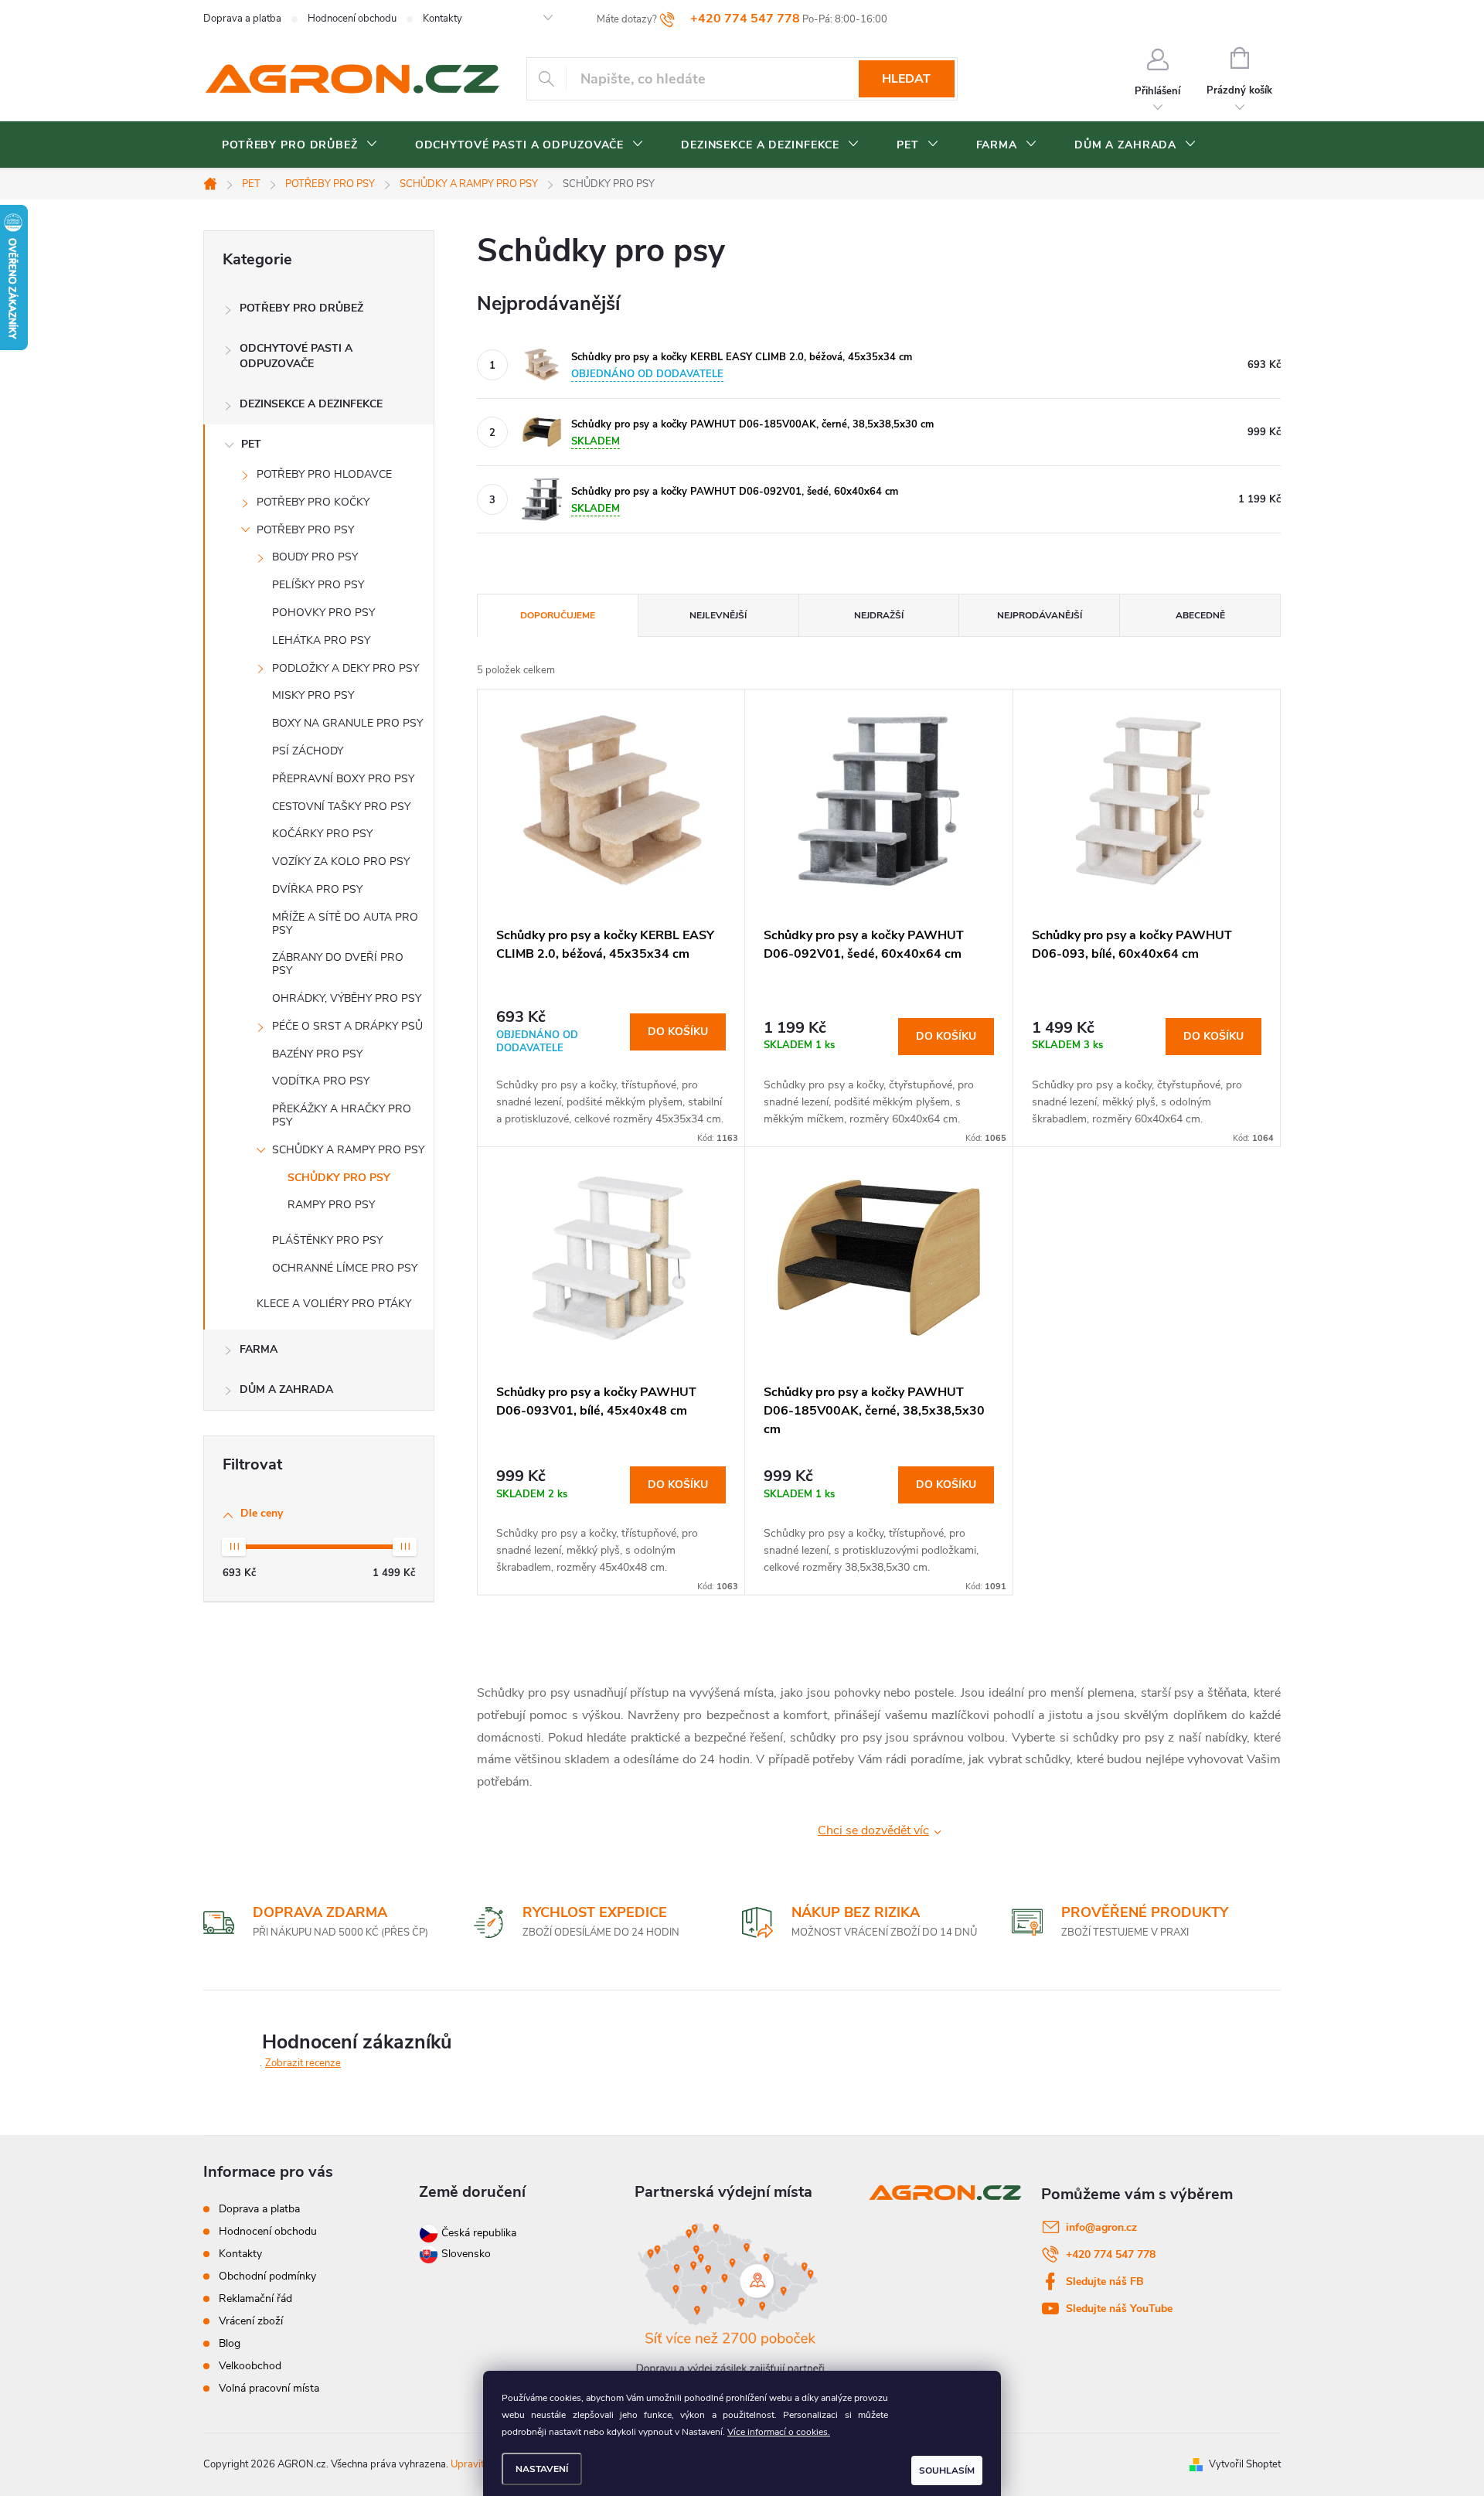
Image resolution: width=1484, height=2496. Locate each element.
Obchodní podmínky (267, 2276)
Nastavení (542, 2469)
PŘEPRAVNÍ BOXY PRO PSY (343, 779)
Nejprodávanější (1040, 615)
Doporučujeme (558, 615)
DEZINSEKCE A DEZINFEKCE (311, 404)
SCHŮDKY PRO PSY (339, 1178)
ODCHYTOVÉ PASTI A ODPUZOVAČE (296, 356)
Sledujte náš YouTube (1119, 2309)
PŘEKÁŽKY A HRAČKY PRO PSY (342, 1115)
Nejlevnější (718, 615)
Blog (230, 2343)
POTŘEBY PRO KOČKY (313, 502)
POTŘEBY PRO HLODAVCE (324, 474)
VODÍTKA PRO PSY (321, 1081)
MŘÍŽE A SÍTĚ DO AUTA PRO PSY (345, 924)
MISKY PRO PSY (313, 695)
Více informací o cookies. (779, 2432)
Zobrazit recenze (303, 2063)
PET (251, 444)
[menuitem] (300, 145)
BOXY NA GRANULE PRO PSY (347, 723)
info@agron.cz (1101, 2227)
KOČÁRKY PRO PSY (322, 834)
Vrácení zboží (251, 2321)
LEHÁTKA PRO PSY (321, 640)
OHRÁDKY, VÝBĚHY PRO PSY (347, 998)
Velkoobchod (250, 2366)
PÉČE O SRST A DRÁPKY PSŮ (347, 1026)
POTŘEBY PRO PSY (305, 530)
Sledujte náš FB (1105, 2281)
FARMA (259, 1349)
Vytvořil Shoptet (1245, 2464)
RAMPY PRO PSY (331, 1205)
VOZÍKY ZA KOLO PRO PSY (341, 862)
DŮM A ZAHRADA (286, 1389)
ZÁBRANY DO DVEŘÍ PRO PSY (338, 964)
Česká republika (479, 2233)
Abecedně (1200, 615)
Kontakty (442, 19)
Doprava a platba (242, 19)
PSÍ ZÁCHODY (308, 751)
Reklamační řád (255, 2298)
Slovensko (465, 2254)
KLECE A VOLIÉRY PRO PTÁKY (334, 1304)
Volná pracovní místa (269, 2388)
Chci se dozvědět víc (873, 1830)
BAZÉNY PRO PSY (317, 1054)
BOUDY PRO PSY (315, 557)
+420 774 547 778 (1111, 2254)
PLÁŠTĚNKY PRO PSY (327, 1240)
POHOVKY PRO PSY (323, 613)
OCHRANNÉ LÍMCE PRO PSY (345, 1268)
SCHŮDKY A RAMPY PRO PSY (348, 1150)
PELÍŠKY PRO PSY (318, 585)
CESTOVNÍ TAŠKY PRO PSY (341, 807)
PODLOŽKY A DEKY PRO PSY (345, 668)
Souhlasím (947, 2470)
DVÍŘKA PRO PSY (317, 889)
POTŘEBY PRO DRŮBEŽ (301, 308)
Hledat (906, 79)
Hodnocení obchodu (352, 19)
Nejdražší (879, 615)
